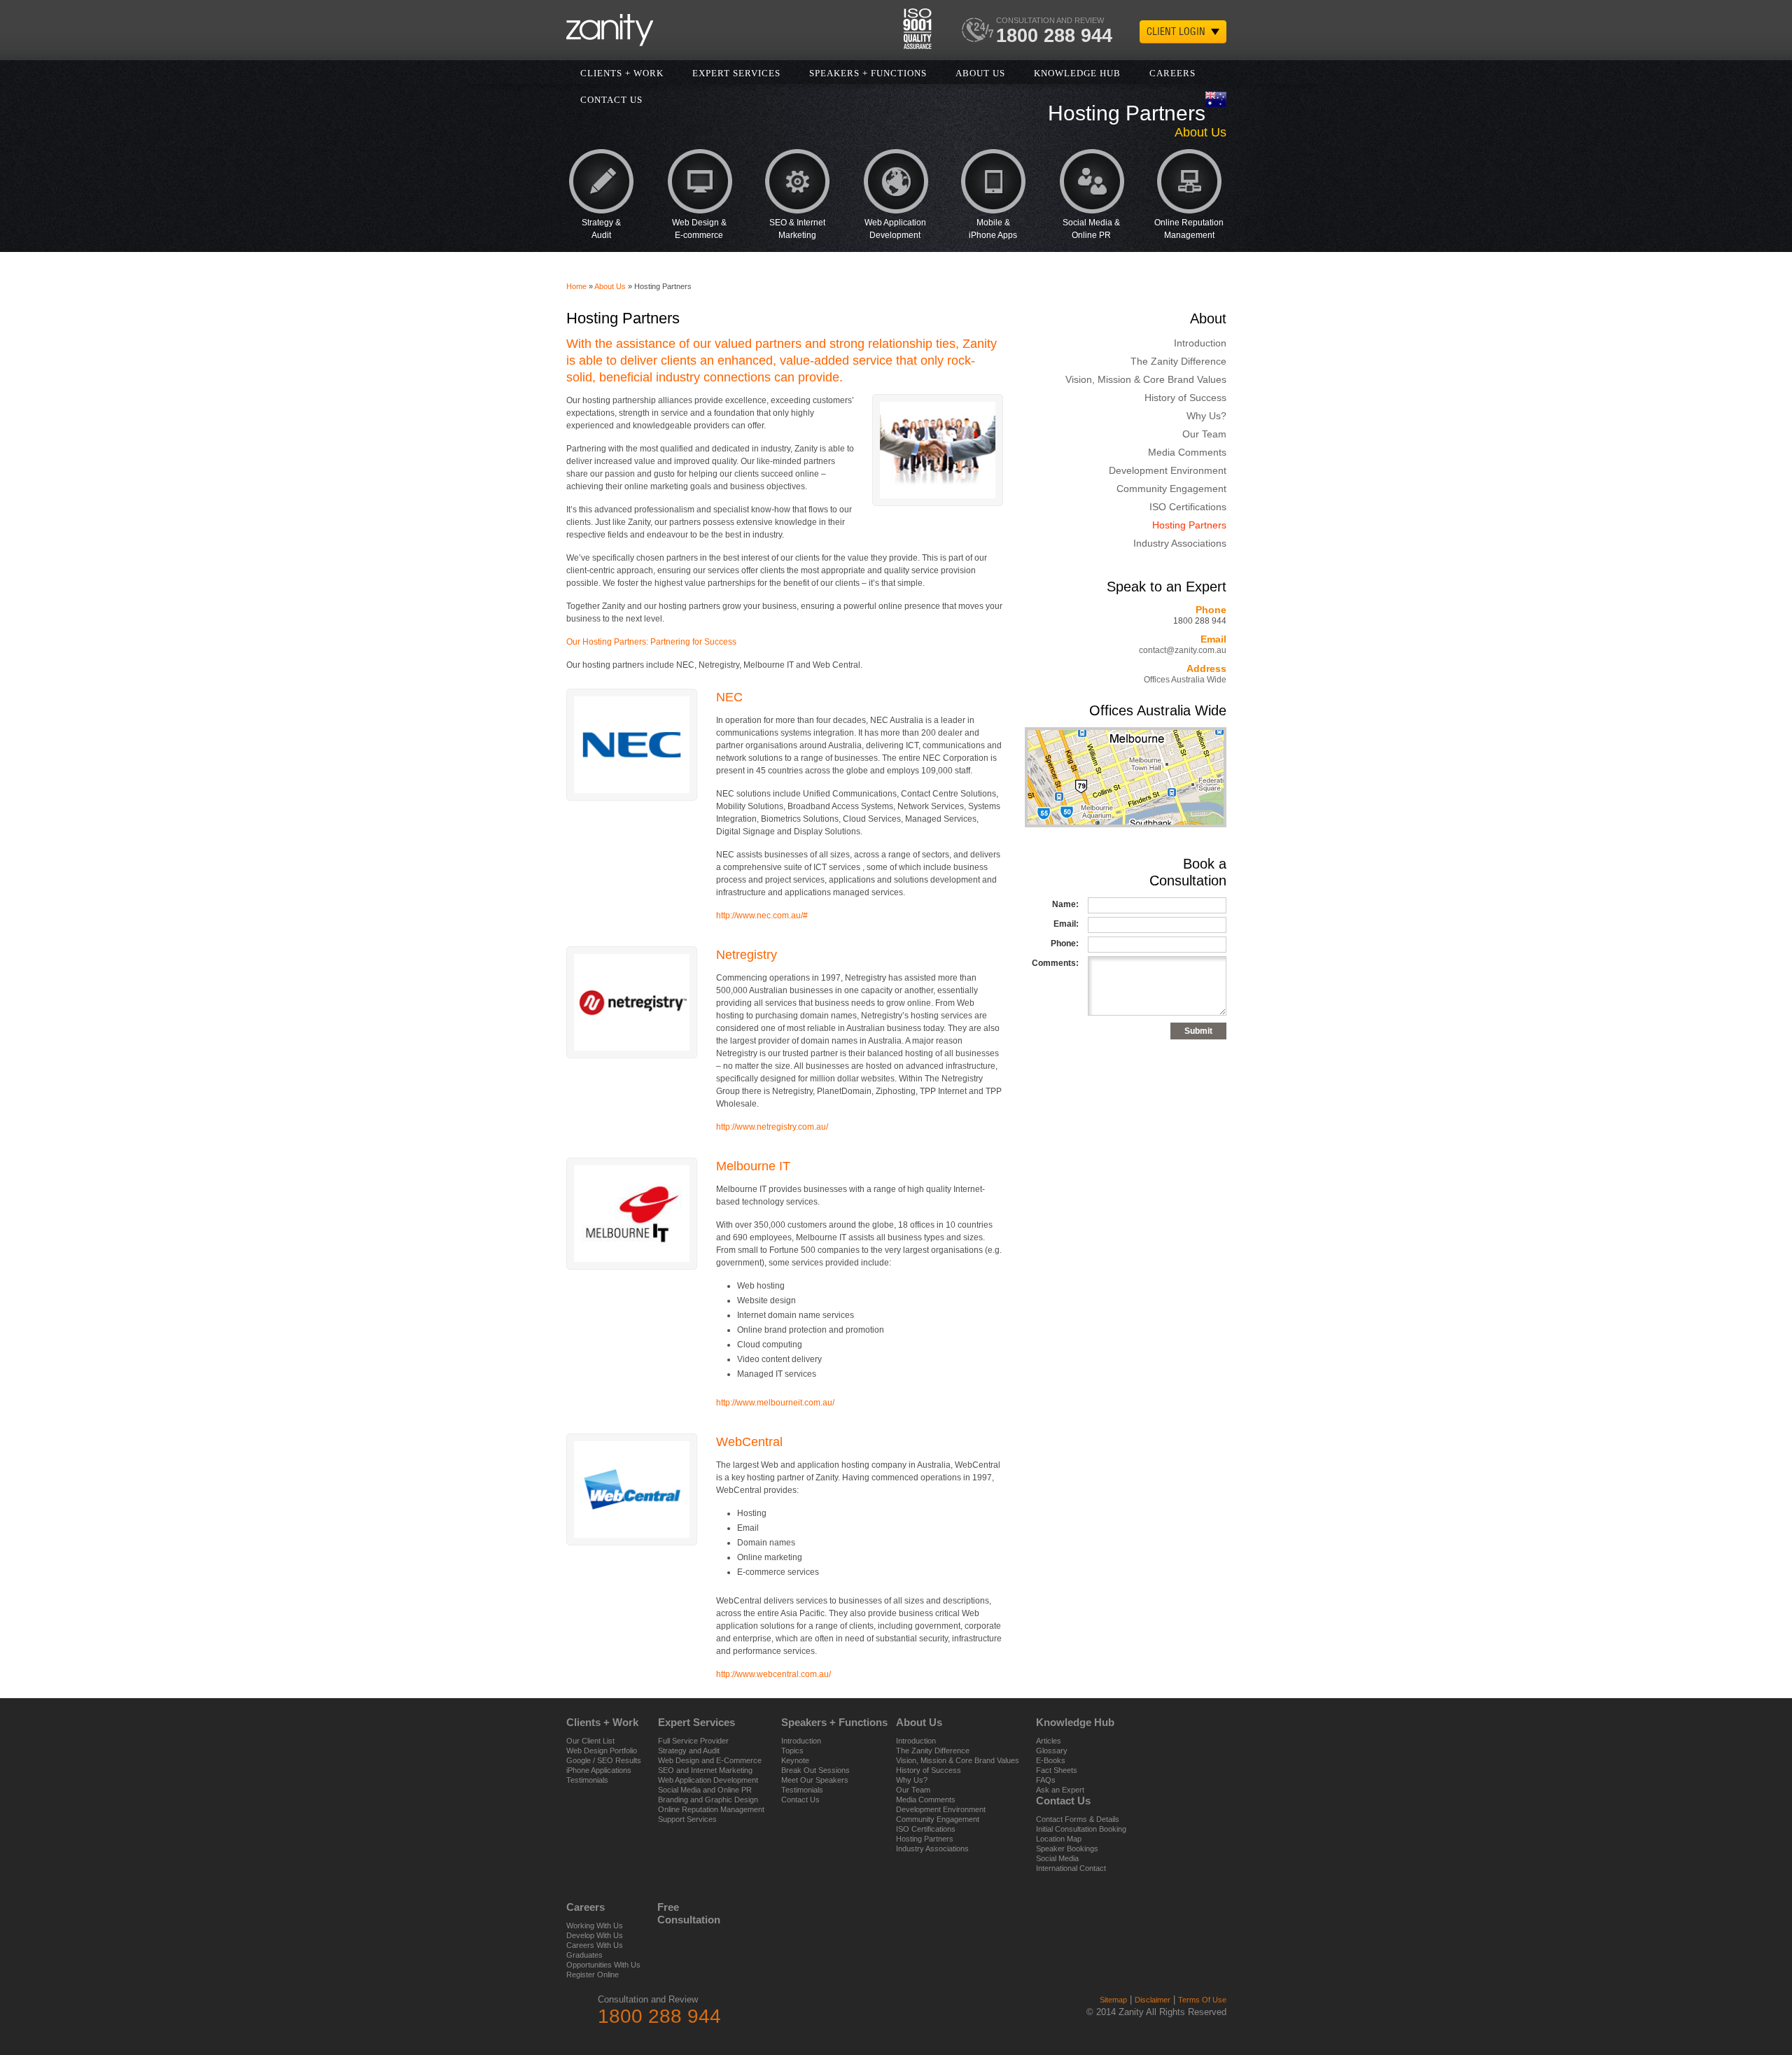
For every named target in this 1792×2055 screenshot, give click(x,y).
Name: (1065, 904)
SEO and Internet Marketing (705, 1770)
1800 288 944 (1054, 36)
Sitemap (1113, 2000)
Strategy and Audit (689, 1751)
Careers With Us (595, 1945)
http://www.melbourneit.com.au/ (775, 1403)
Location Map (1059, 1839)
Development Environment (1168, 470)
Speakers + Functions (868, 73)
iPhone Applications (599, 1770)
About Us (980, 73)
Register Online (593, 1975)
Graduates (584, 1955)
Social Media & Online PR (1091, 229)
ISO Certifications (1188, 507)
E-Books (1051, 1760)
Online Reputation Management (1189, 229)
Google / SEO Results (604, 1760)
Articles (1049, 1741)
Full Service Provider (693, 1741)
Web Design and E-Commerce (710, 1760)
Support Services (687, 1819)
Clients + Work (622, 73)
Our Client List (590, 1741)
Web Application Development (895, 229)
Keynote (795, 1760)
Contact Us (800, 1800)
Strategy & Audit (601, 229)
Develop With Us (595, 1935)
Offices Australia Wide (1185, 680)
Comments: (1055, 963)
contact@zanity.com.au (1183, 650)
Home (576, 286)
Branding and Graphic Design (708, 1800)
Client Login (1176, 31)
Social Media (1057, 1858)
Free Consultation (675, 1913)
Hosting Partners (1189, 525)
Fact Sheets (1057, 1770)
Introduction (1200, 343)
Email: (1066, 924)
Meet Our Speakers (815, 1780)
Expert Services (736, 73)
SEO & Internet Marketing (797, 229)
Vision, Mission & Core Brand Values (1146, 379)
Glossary (1052, 1751)
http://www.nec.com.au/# (762, 916)
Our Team (1204, 434)
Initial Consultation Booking (1081, 1829)
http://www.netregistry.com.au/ (772, 1127)
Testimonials (587, 1780)
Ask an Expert (1060, 1790)
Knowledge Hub (1077, 73)
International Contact (1071, 1868)
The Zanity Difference (1178, 361)
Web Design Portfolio (602, 1751)
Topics (792, 1751)
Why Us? (1206, 416)
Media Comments (1187, 452)
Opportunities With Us (603, 1965)
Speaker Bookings (1067, 1849)
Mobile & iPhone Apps (993, 229)
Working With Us (595, 1926)
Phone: (1065, 944)
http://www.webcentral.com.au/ (773, 1674)
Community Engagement (1171, 489)
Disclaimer (1153, 2000)
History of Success (1185, 398)
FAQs (1046, 1780)
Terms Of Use (1202, 2000)
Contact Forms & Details (1078, 1819)
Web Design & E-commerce (699, 229)
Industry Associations (1180, 543)
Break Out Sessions (815, 1770)
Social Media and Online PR (705, 1790)
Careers (1172, 73)
